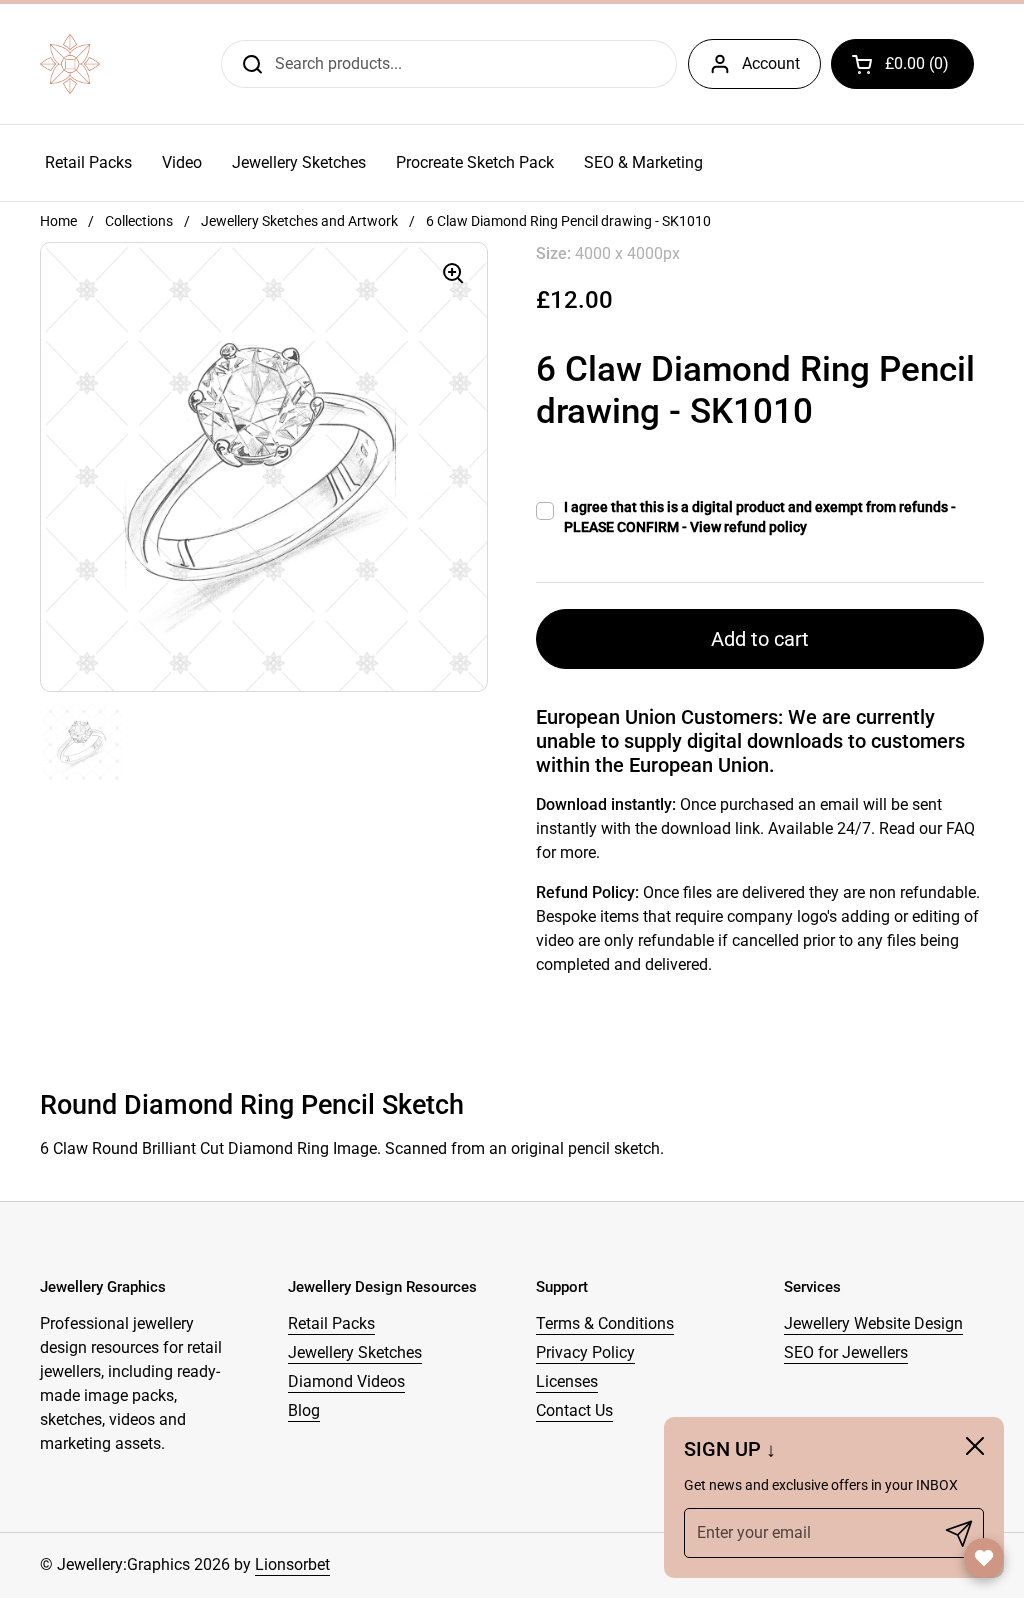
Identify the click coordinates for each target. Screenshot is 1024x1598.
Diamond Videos (346, 1381)
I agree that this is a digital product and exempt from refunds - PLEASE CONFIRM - (760, 517)
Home (58, 221)
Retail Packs (331, 1323)
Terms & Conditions (605, 1323)
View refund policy (748, 527)
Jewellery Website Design (873, 1323)
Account (771, 63)
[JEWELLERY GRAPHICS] (70, 64)
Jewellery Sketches (355, 1352)
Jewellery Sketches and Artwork (299, 221)
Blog (304, 1410)
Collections (139, 221)
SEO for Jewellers (846, 1352)
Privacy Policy (585, 1352)
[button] (902, 64)
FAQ (960, 828)
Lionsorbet (292, 1564)
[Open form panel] (984, 1558)
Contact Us (574, 1410)
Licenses (567, 1381)
